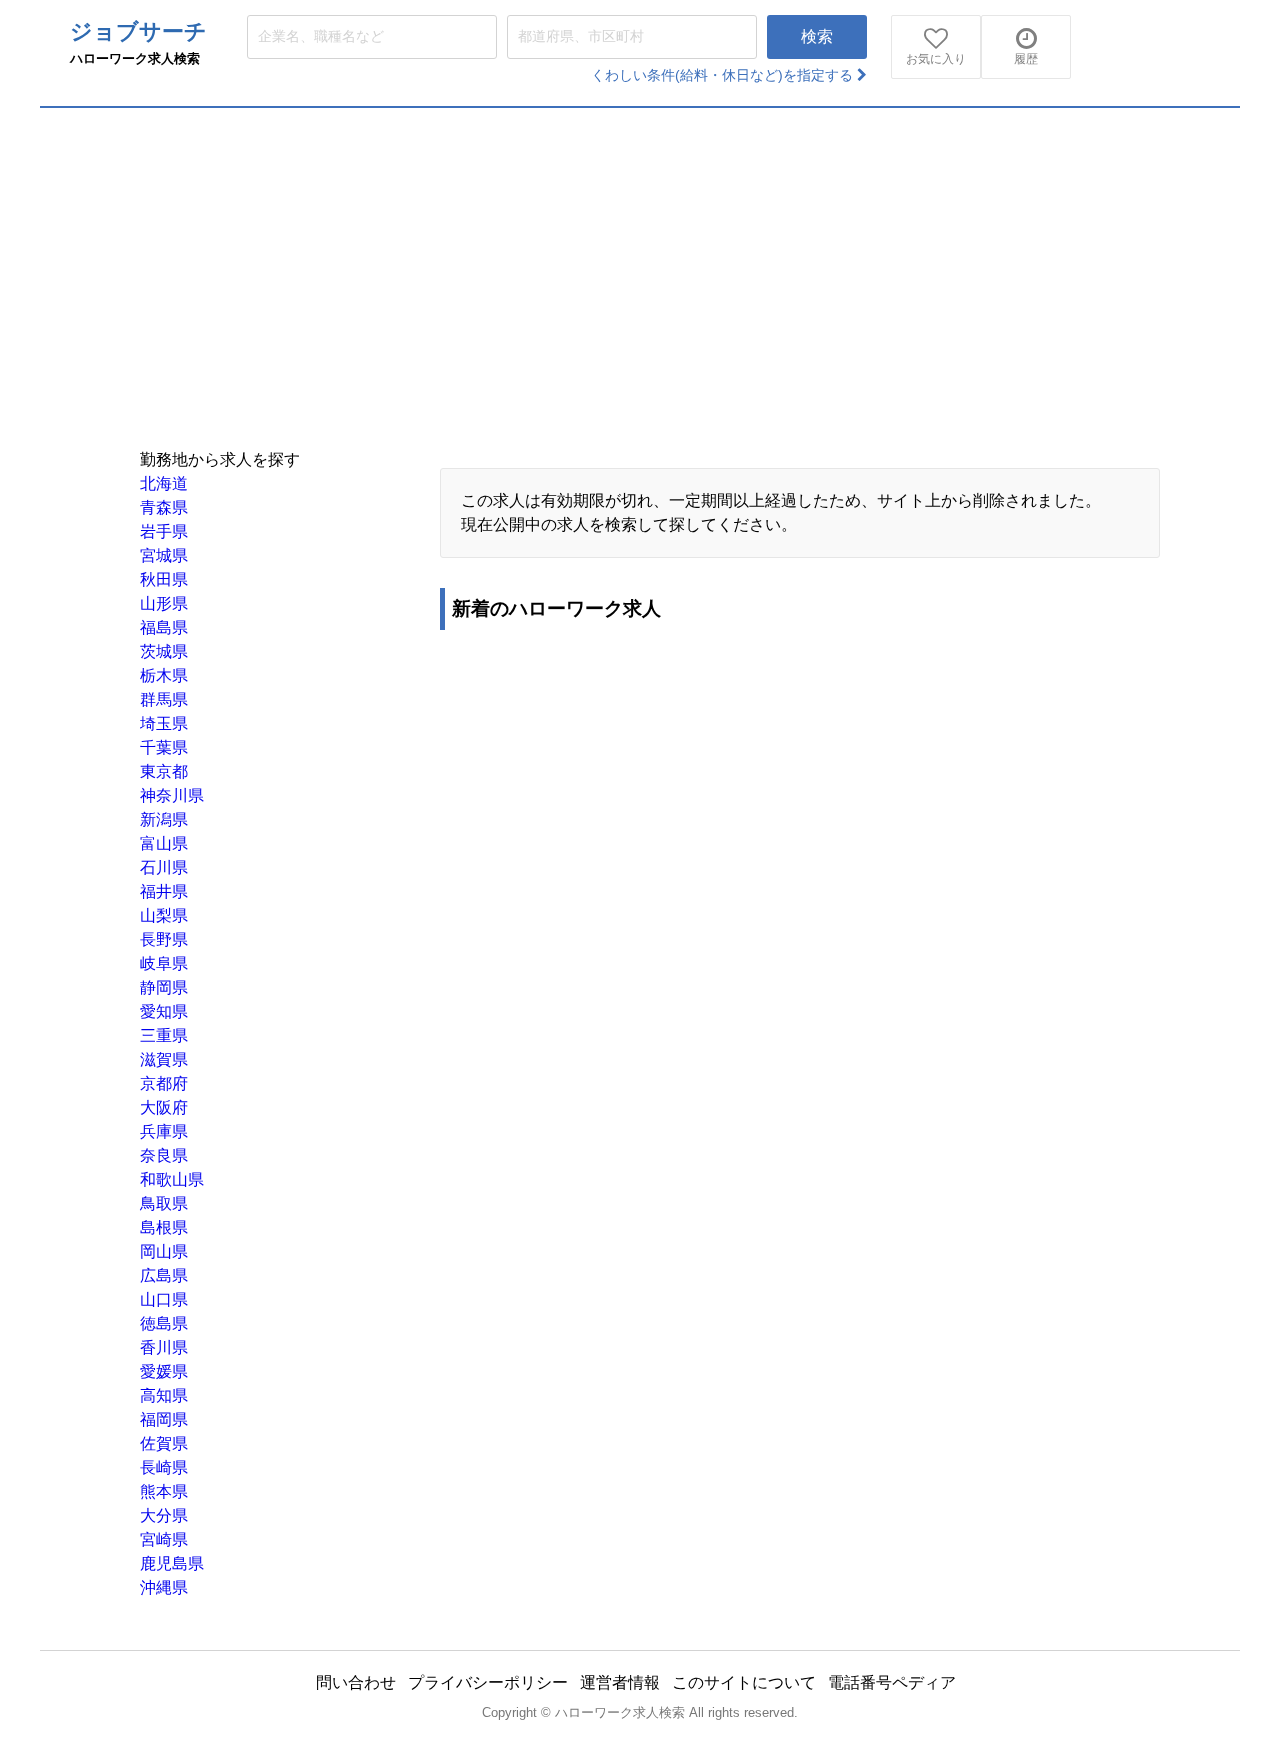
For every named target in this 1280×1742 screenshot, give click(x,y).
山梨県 (164, 915)
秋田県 (164, 579)
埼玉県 (164, 723)
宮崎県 (164, 1539)
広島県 (164, 1275)
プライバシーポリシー (488, 1682)
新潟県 (164, 819)
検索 (817, 36)
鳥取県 (164, 1203)
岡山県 (164, 1251)
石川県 (164, 867)
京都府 (164, 1083)
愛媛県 (164, 1371)
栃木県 (164, 675)
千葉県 (164, 747)
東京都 (164, 771)
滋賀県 (164, 1059)
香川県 (164, 1347)
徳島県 (164, 1323)
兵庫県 (164, 1131)
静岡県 (164, 987)
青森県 (164, 507)
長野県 (164, 939)
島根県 (164, 1227)
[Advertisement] (640, 258)
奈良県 (164, 1155)
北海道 (164, 483)
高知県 (164, 1395)
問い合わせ (356, 1682)
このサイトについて (744, 1682)
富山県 (164, 843)
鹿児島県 (172, 1563)
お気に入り (936, 59)
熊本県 (164, 1491)
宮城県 (164, 555)
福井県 (164, 891)
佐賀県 (164, 1443)
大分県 (164, 1515)
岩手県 (164, 531)
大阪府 (164, 1107)
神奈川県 (172, 795)
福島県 (164, 627)
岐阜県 (164, 963)
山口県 (164, 1299)
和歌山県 (172, 1179)
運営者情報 (620, 1682)
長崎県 (164, 1467)
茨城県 (164, 651)
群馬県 (164, 699)
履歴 (1026, 59)
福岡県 (164, 1419)
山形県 (164, 603)
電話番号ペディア (892, 1682)
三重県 (164, 1035)
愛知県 (164, 1011)
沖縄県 (164, 1587)
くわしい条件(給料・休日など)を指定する (724, 75)
